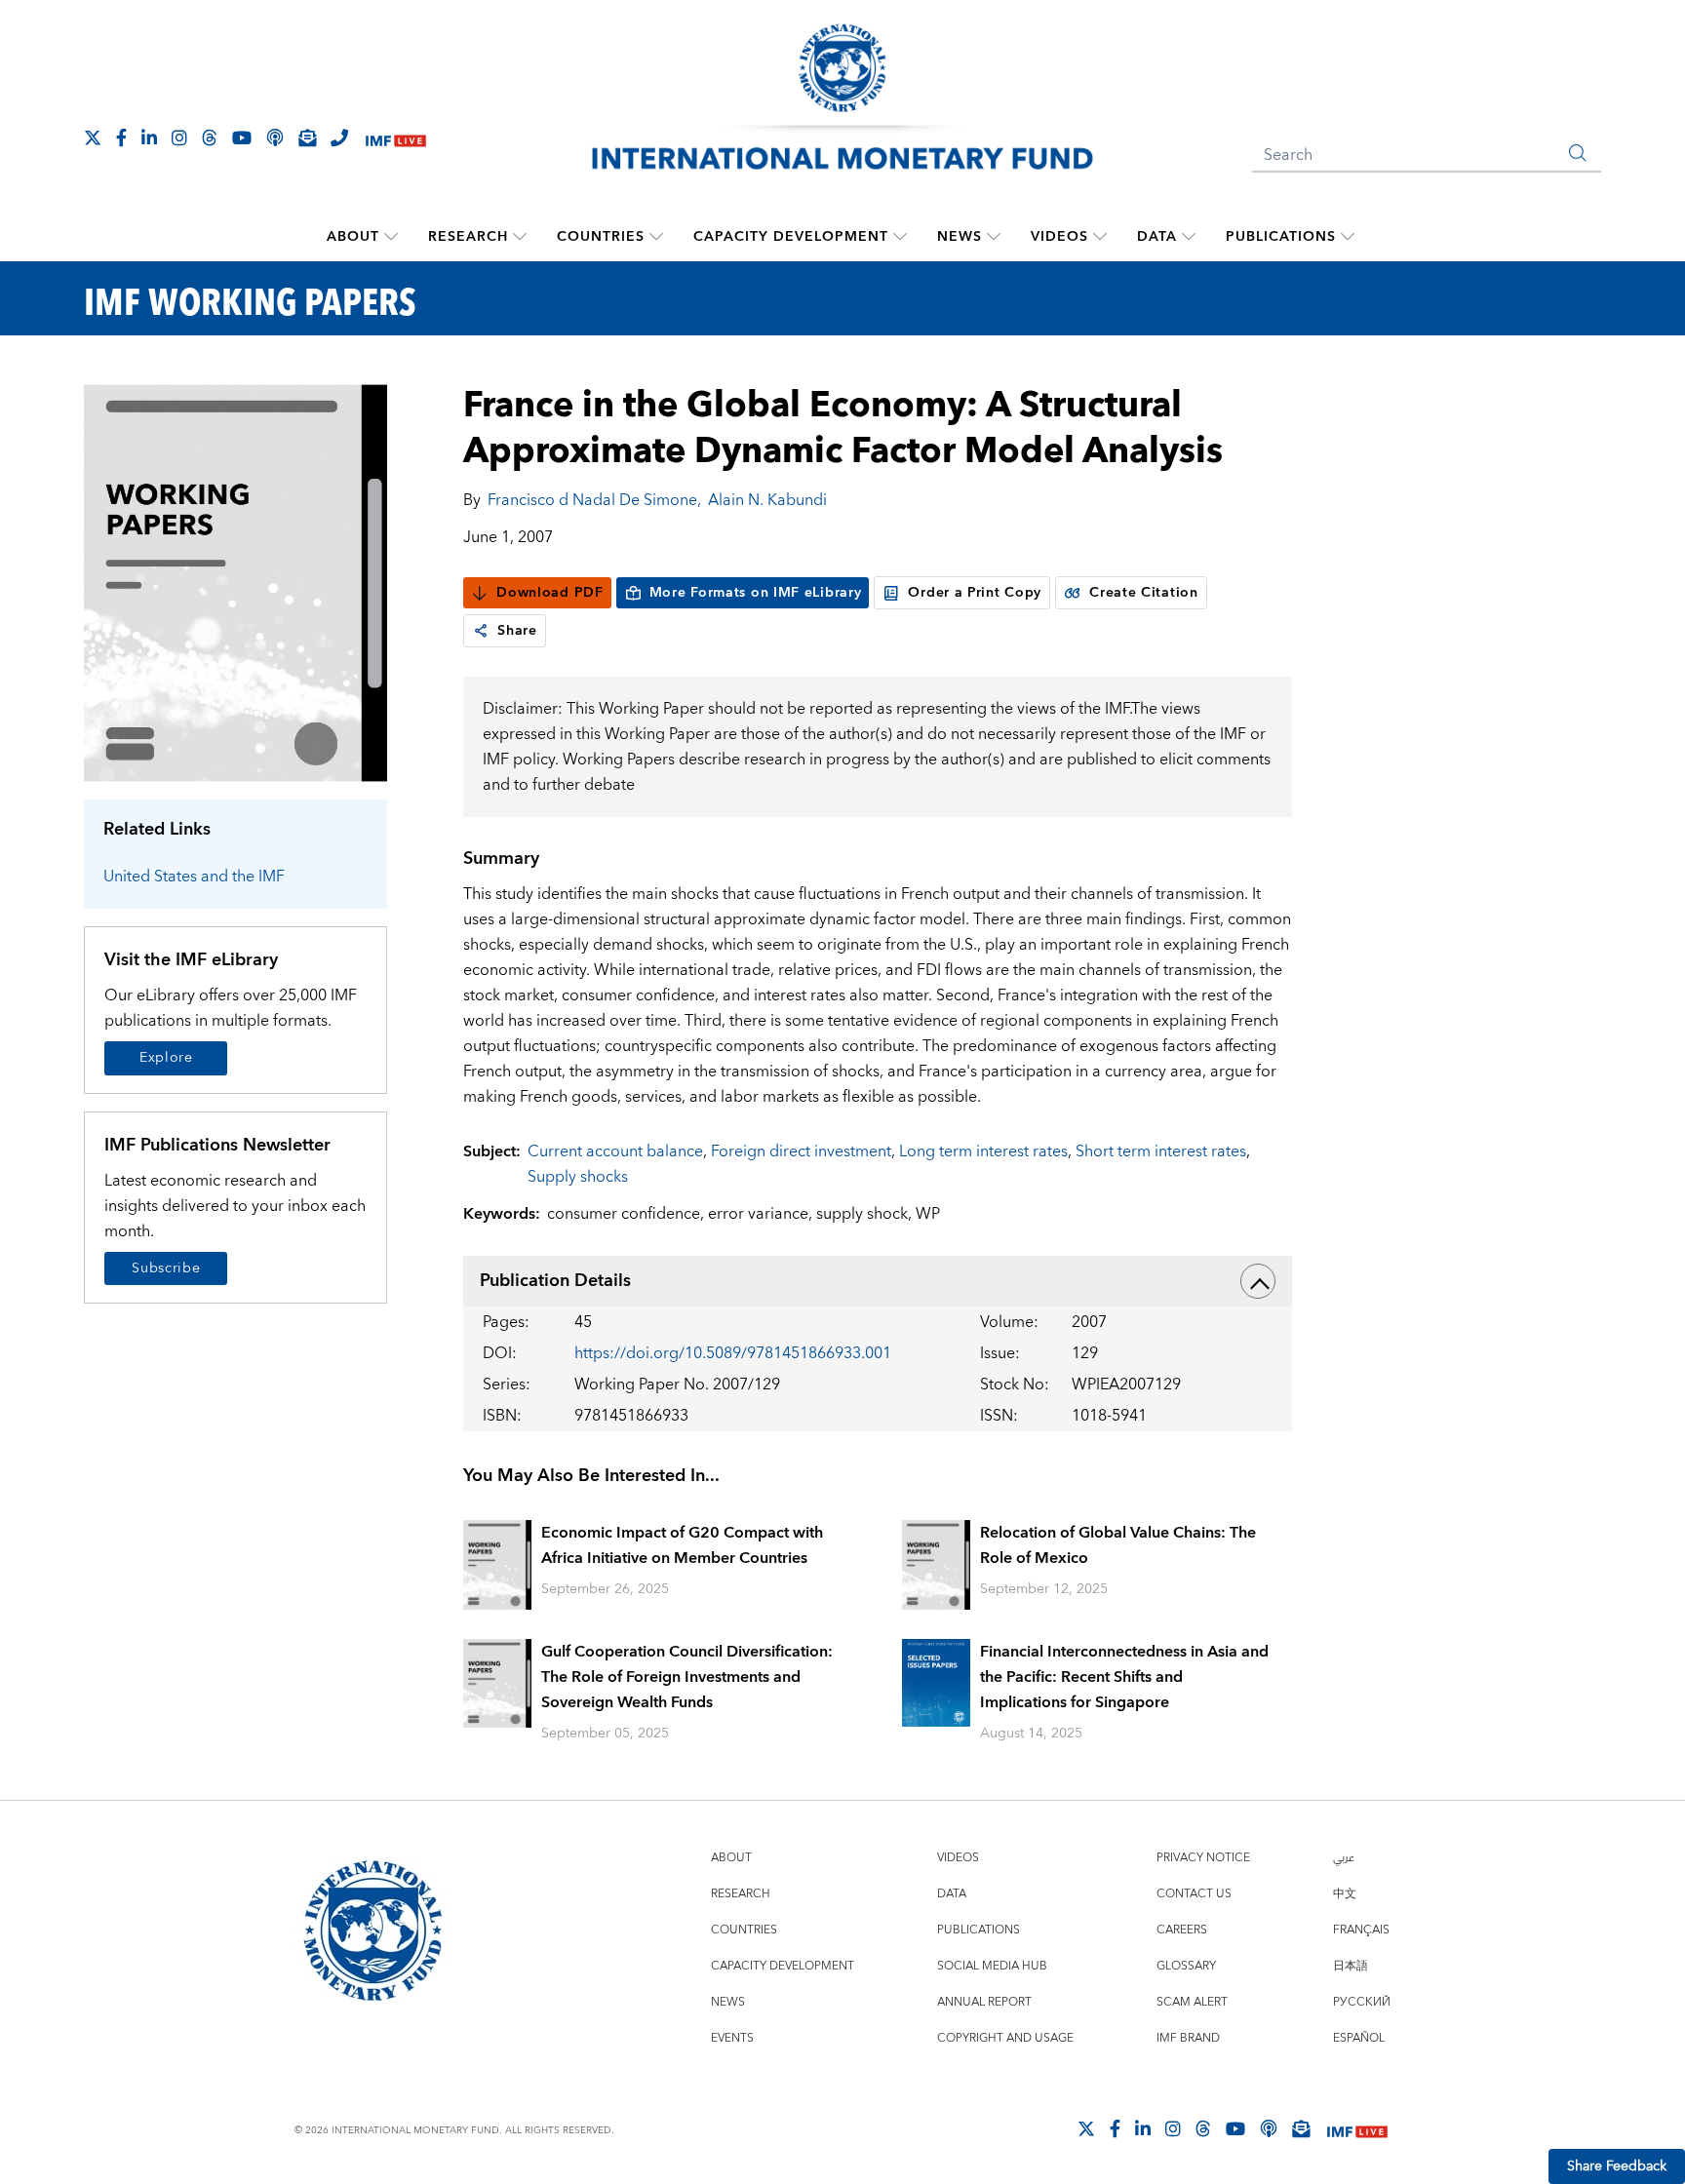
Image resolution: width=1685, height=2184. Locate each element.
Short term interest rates (1161, 1151)
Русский (1362, 2002)
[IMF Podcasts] (1269, 2128)
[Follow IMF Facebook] (121, 137)
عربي (1344, 1858)
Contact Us (1194, 1894)
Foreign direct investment (801, 1151)
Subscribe (166, 1268)
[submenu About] (391, 237)
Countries (601, 237)
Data (1157, 237)
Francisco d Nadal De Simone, (594, 500)
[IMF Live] (396, 139)
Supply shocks (578, 1177)
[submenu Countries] (656, 237)
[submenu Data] (1189, 237)
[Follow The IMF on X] (93, 137)
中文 (1345, 1894)
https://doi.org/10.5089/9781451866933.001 (733, 1353)
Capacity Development (791, 237)
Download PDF (549, 593)
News (960, 237)
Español (1359, 2038)
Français (1361, 1930)
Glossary (1186, 1966)
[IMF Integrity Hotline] (339, 137)
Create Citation (1144, 593)
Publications (1281, 237)
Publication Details (555, 1281)
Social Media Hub (992, 1966)
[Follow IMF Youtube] (242, 137)
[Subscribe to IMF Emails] (307, 137)
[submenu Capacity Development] (900, 237)
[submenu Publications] (1348, 237)
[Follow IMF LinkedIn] (149, 137)
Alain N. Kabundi (767, 500)
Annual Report (984, 2002)
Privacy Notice (1203, 1858)
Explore (166, 1058)
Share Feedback (1617, 2166)
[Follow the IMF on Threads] (210, 137)
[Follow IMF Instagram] (179, 137)
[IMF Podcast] (275, 137)
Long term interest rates (983, 1151)
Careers (1182, 1930)
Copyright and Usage (1005, 2038)
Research (468, 237)
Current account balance (615, 1151)
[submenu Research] (520, 237)
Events (732, 2038)
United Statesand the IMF (194, 877)
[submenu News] (994, 237)
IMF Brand (1188, 2038)
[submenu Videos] (1100, 237)
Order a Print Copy (975, 593)
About (353, 237)
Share (517, 631)
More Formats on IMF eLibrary (756, 593)
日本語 (1351, 1966)
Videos (1059, 237)
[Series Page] (235, 582)
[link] (481, 631)
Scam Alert (1192, 2002)
